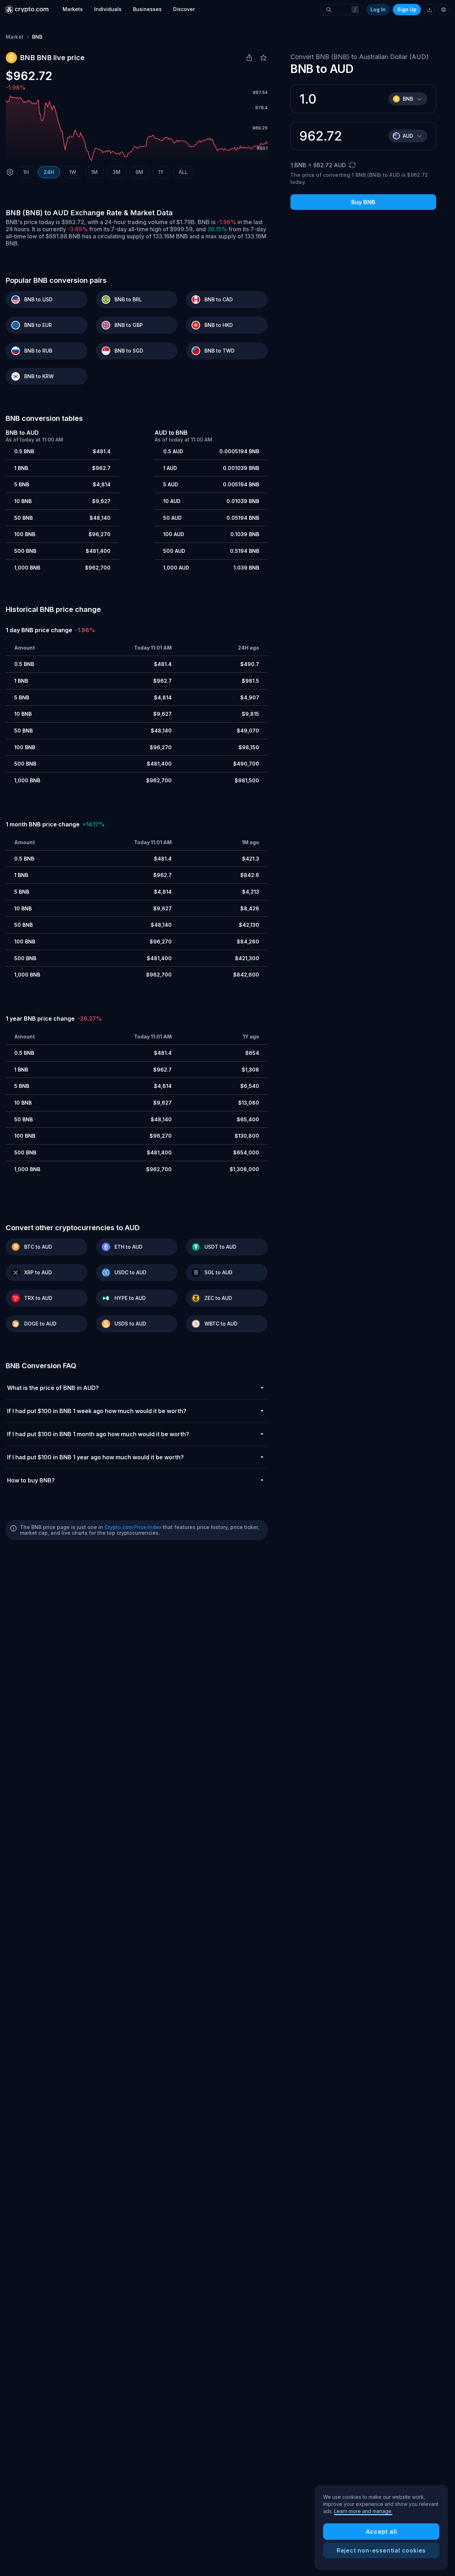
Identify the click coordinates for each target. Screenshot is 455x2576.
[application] (137, 128)
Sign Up (407, 9)
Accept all (381, 2532)
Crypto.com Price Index (133, 1527)
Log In (378, 9)
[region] (381, 2528)
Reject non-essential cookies (381, 2550)
